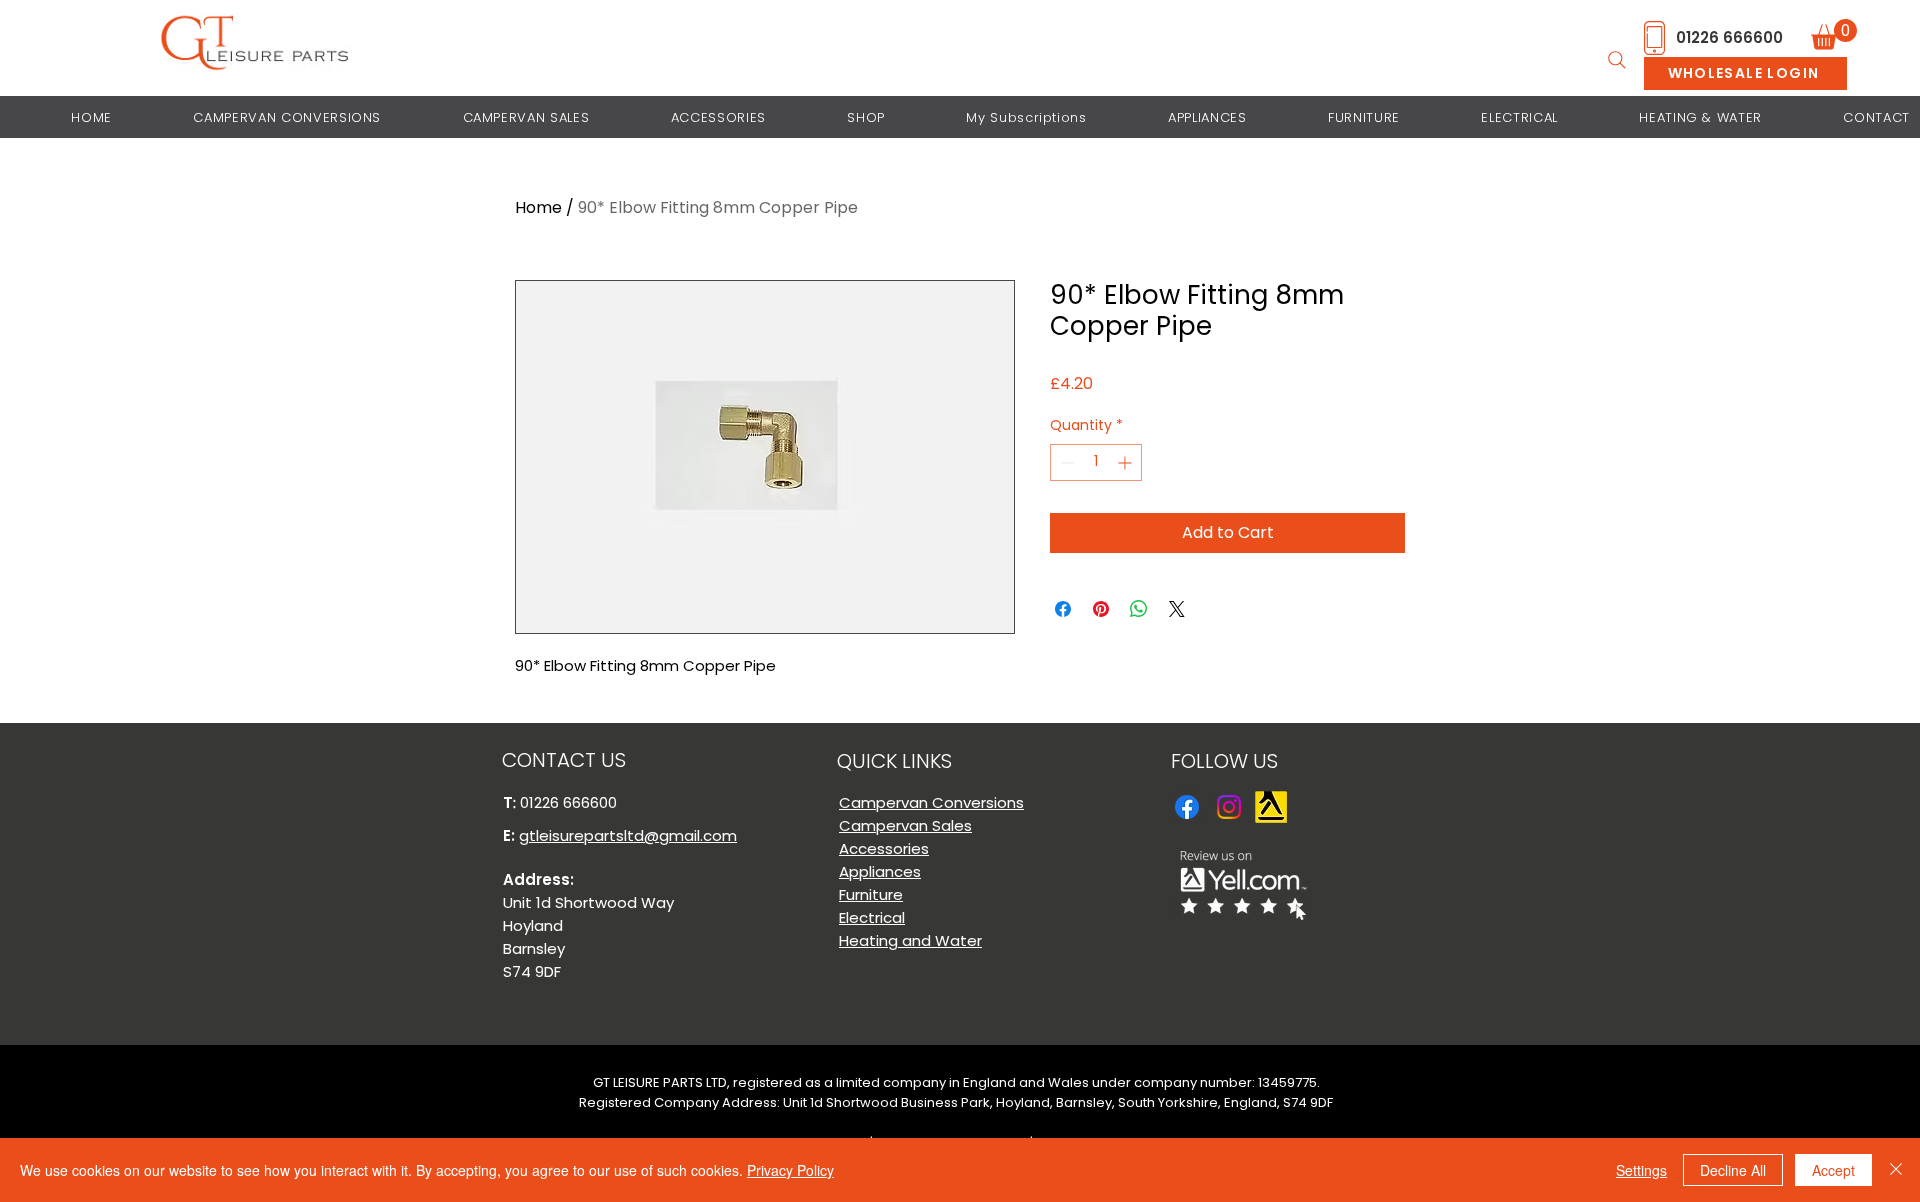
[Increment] (1126, 462)
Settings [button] (1641, 1170)
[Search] (1617, 60)
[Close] (1896, 1170)
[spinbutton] (1096, 462)
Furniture (871, 894)
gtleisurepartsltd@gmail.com (628, 835)
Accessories (884, 848)
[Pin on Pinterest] (1101, 609)
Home (538, 207)
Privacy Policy (790, 1170)
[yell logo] (1271, 807)
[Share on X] (1177, 609)
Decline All (1733, 1170)
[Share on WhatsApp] (1139, 609)
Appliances (880, 871)
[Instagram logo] (1229, 807)
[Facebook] (1187, 807)
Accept (1833, 1170)
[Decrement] (1065, 462)
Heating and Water (910, 940)
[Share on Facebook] (1063, 609)
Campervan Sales (905, 825)
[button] (1834, 34)
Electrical (872, 917)
